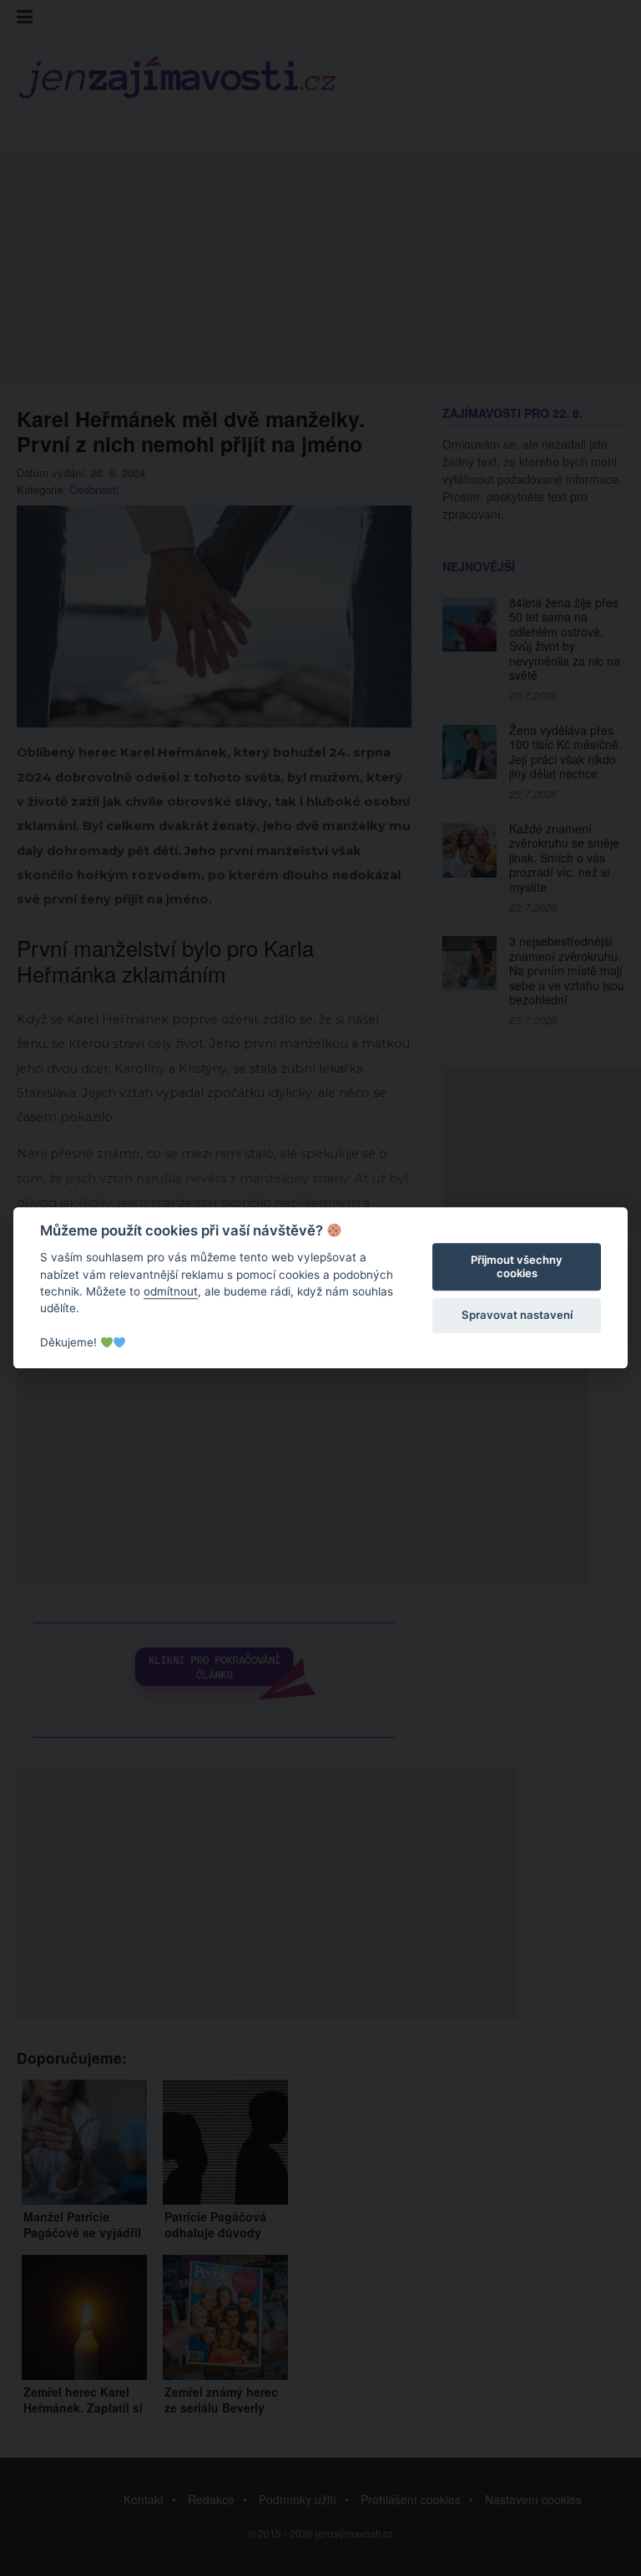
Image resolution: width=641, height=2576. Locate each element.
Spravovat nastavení (517, 1315)
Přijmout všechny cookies (517, 1266)
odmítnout (171, 1291)
